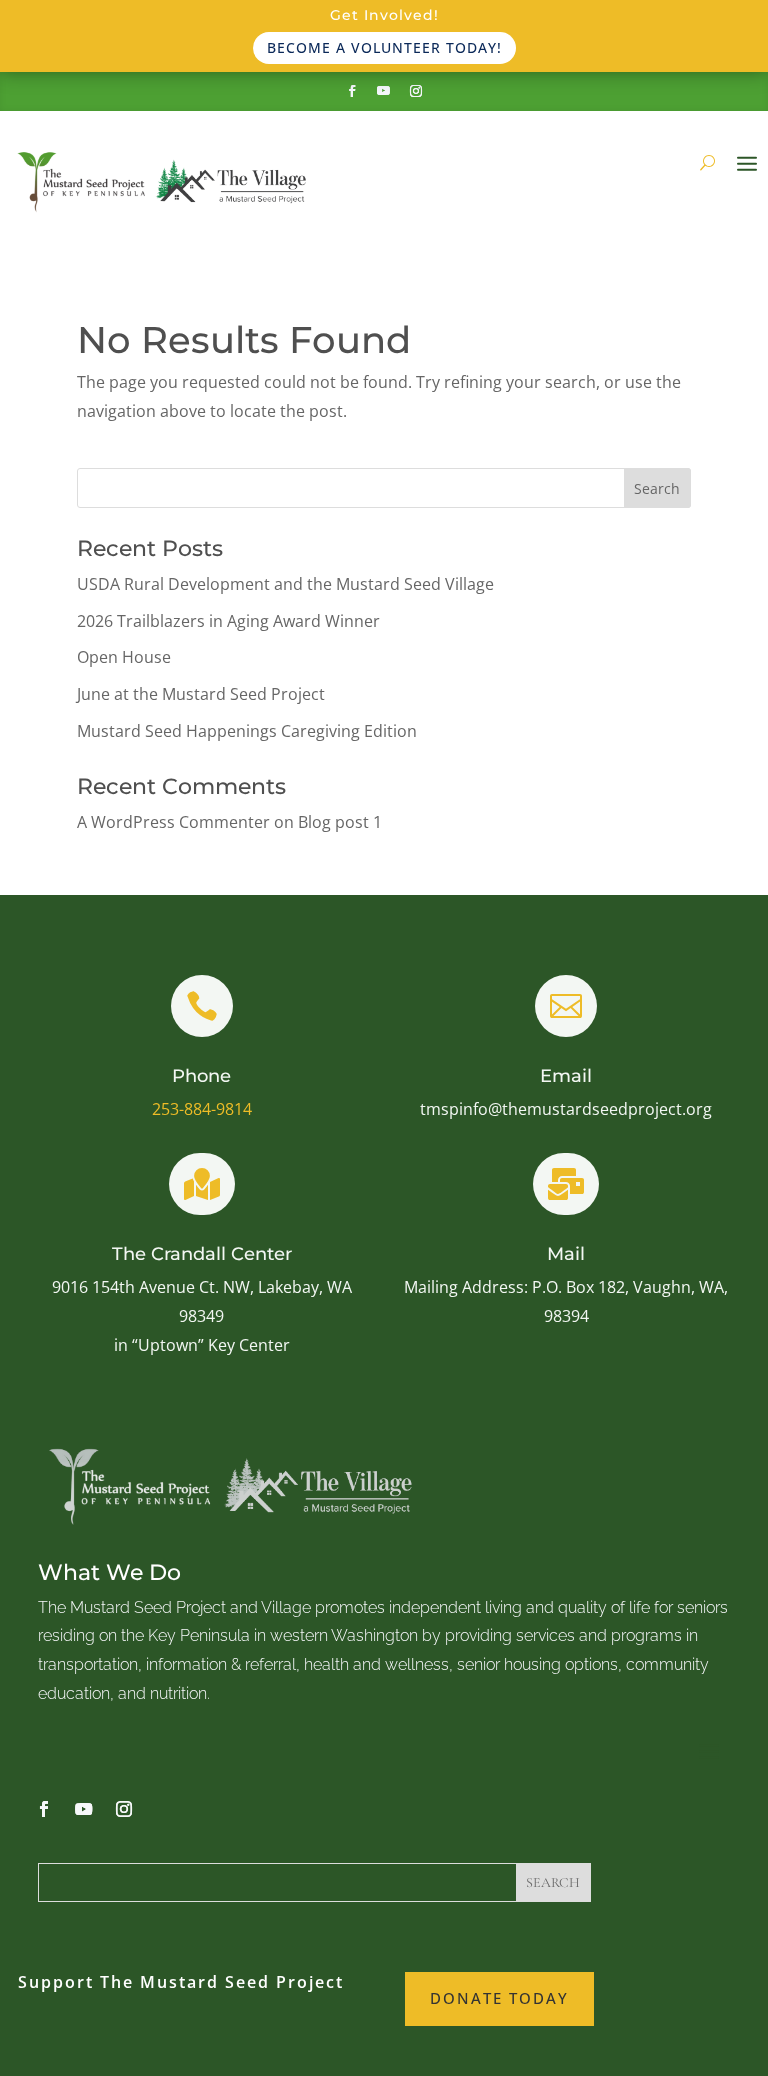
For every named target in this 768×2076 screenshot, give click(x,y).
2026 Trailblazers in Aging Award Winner (228, 621)
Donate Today (499, 1998)
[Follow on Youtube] (384, 91)
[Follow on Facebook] (352, 91)
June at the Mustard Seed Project (201, 694)
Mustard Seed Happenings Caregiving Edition (247, 731)
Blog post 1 (340, 822)
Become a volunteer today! (384, 47)
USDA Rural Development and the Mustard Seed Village (285, 584)
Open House (124, 657)
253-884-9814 (202, 1109)
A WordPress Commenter (173, 822)
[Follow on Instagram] (416, 91)
